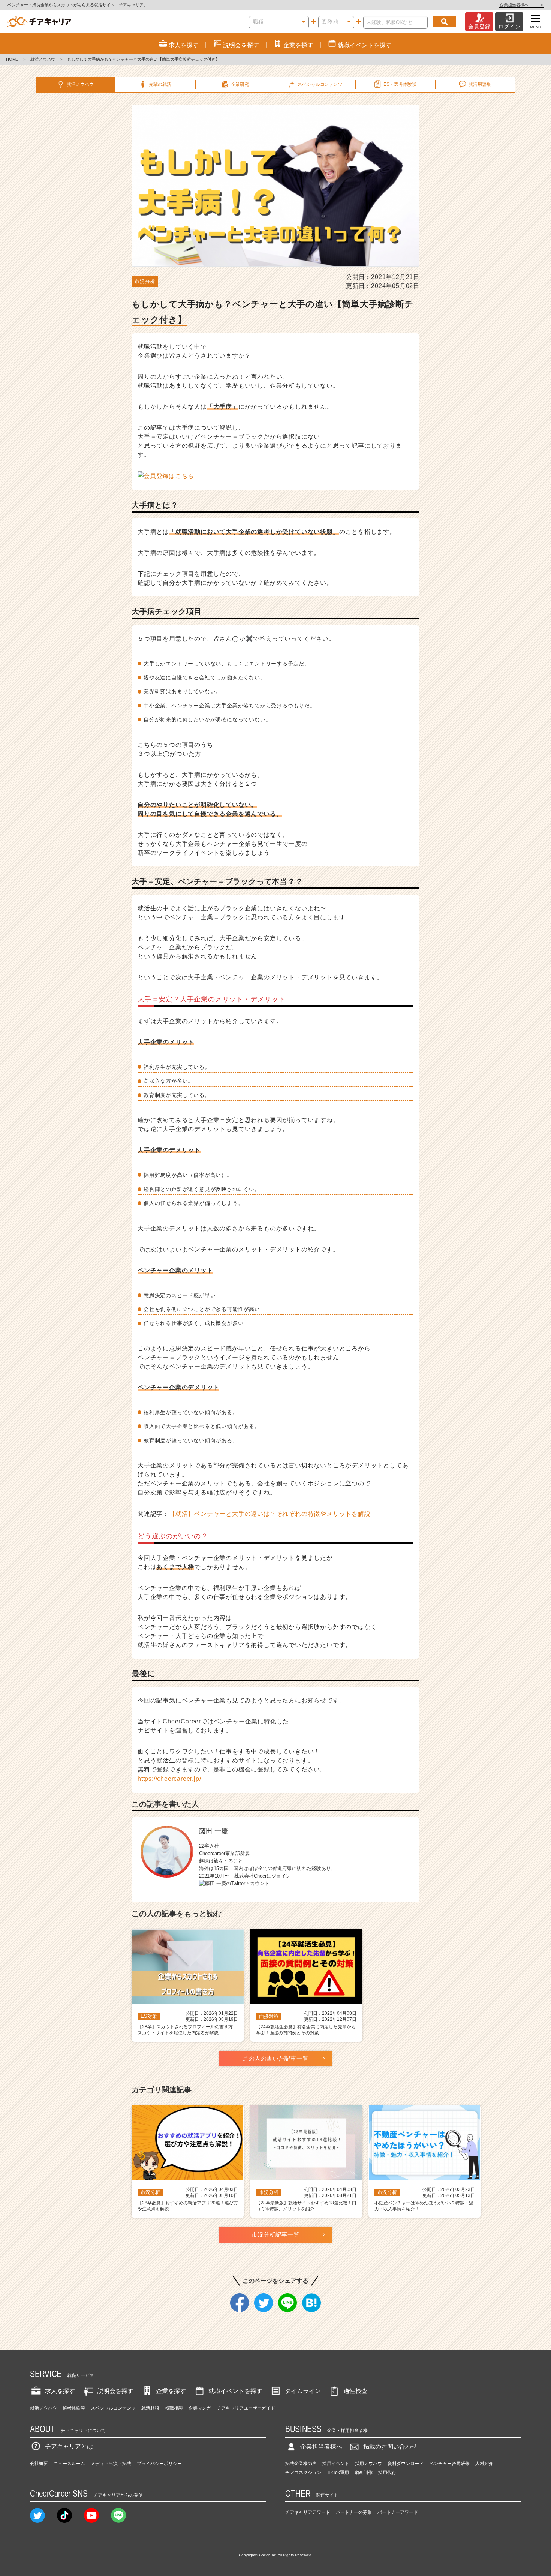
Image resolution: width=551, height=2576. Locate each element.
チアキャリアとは (69, 2446)
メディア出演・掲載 (111, 2464)
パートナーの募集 (354, 2512)
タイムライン (303, 2391)
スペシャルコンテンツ (113, 2408)
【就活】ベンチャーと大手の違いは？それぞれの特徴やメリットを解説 (270, 1514)
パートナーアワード (398, 2512)
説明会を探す (115, 2391)
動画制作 (364, 2473)
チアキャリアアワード (308, 2512)
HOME (12, 59)
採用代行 (387, 2473)
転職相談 (174, 2408)
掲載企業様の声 (301, 2464)
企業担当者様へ (521, 5)
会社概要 (39, 2464)
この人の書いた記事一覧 (275, 2058)
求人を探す (60, 2391)
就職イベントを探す (235, 2391)
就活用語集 (480, 84)
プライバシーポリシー (159, 2464)
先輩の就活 (160, 84)
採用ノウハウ (368, 2464)
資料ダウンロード (406, 2464)
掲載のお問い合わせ (390, 2446)
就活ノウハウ (43, 59)
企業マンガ (200, 2408)
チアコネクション (303, 2473)
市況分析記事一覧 (275, 2235)
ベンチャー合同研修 (449, 2464)
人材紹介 (484, 2464)
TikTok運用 (338, 2473)
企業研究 (240, 84)
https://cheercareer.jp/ (169, 1779)
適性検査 (355, 2391)
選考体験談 (74, 2408)
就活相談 (150, 2408)
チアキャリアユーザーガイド (246, 2408)
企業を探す (171, 2391)
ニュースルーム (69, 2464)
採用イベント (336, 2464)
